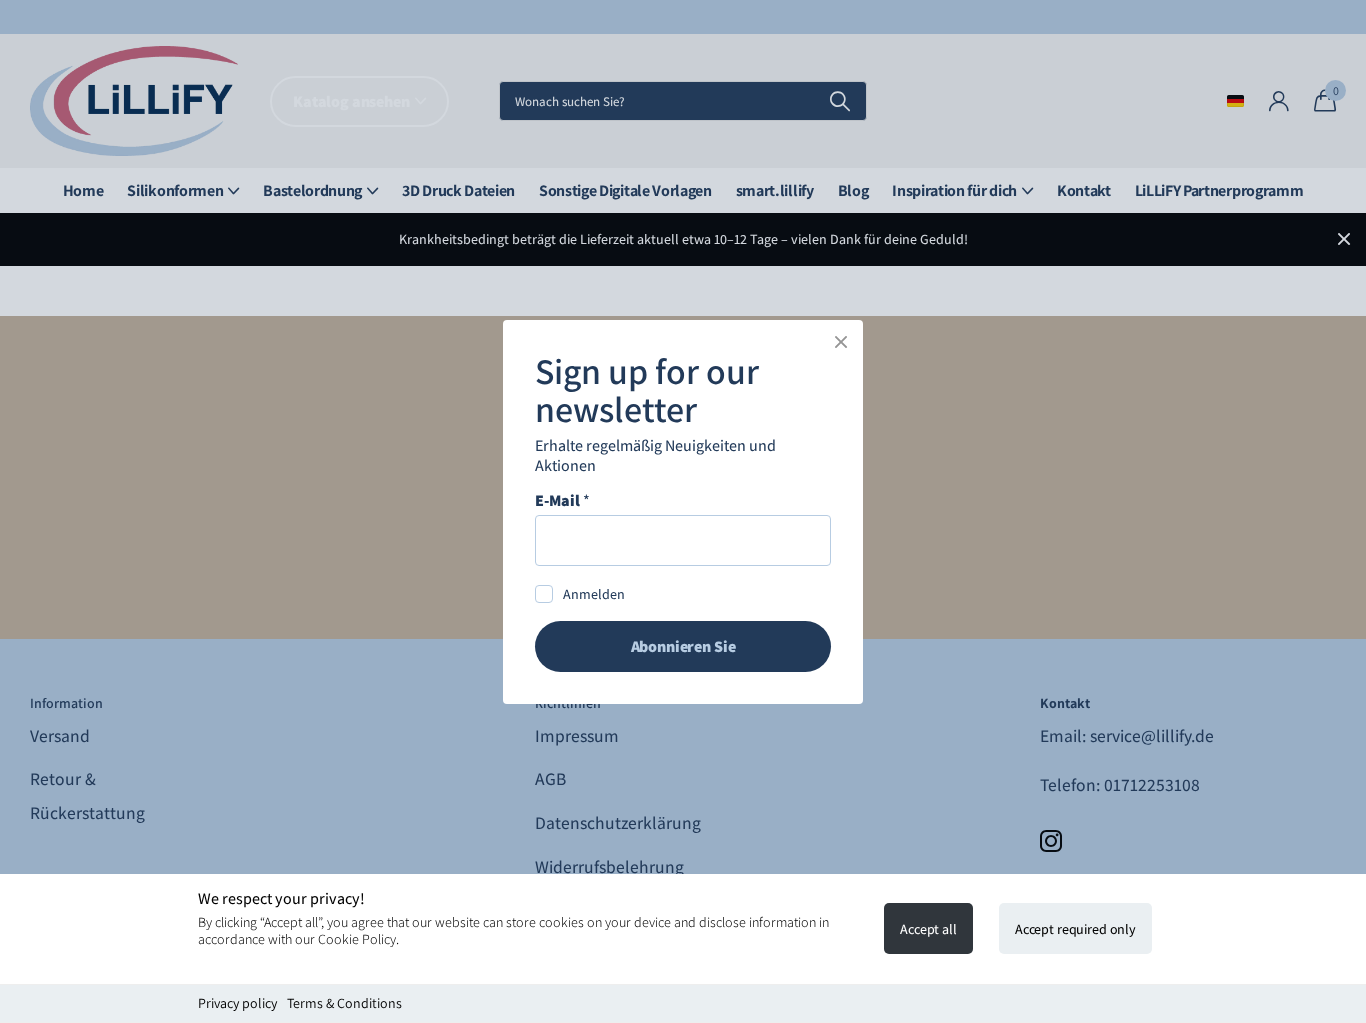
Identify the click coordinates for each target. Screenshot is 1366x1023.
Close (841, 342)
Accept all (928, 929)
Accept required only (1075, 929)
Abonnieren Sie (683, 645)
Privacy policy (237, 1003)
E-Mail (562, 500)
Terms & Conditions (344, 1003)
